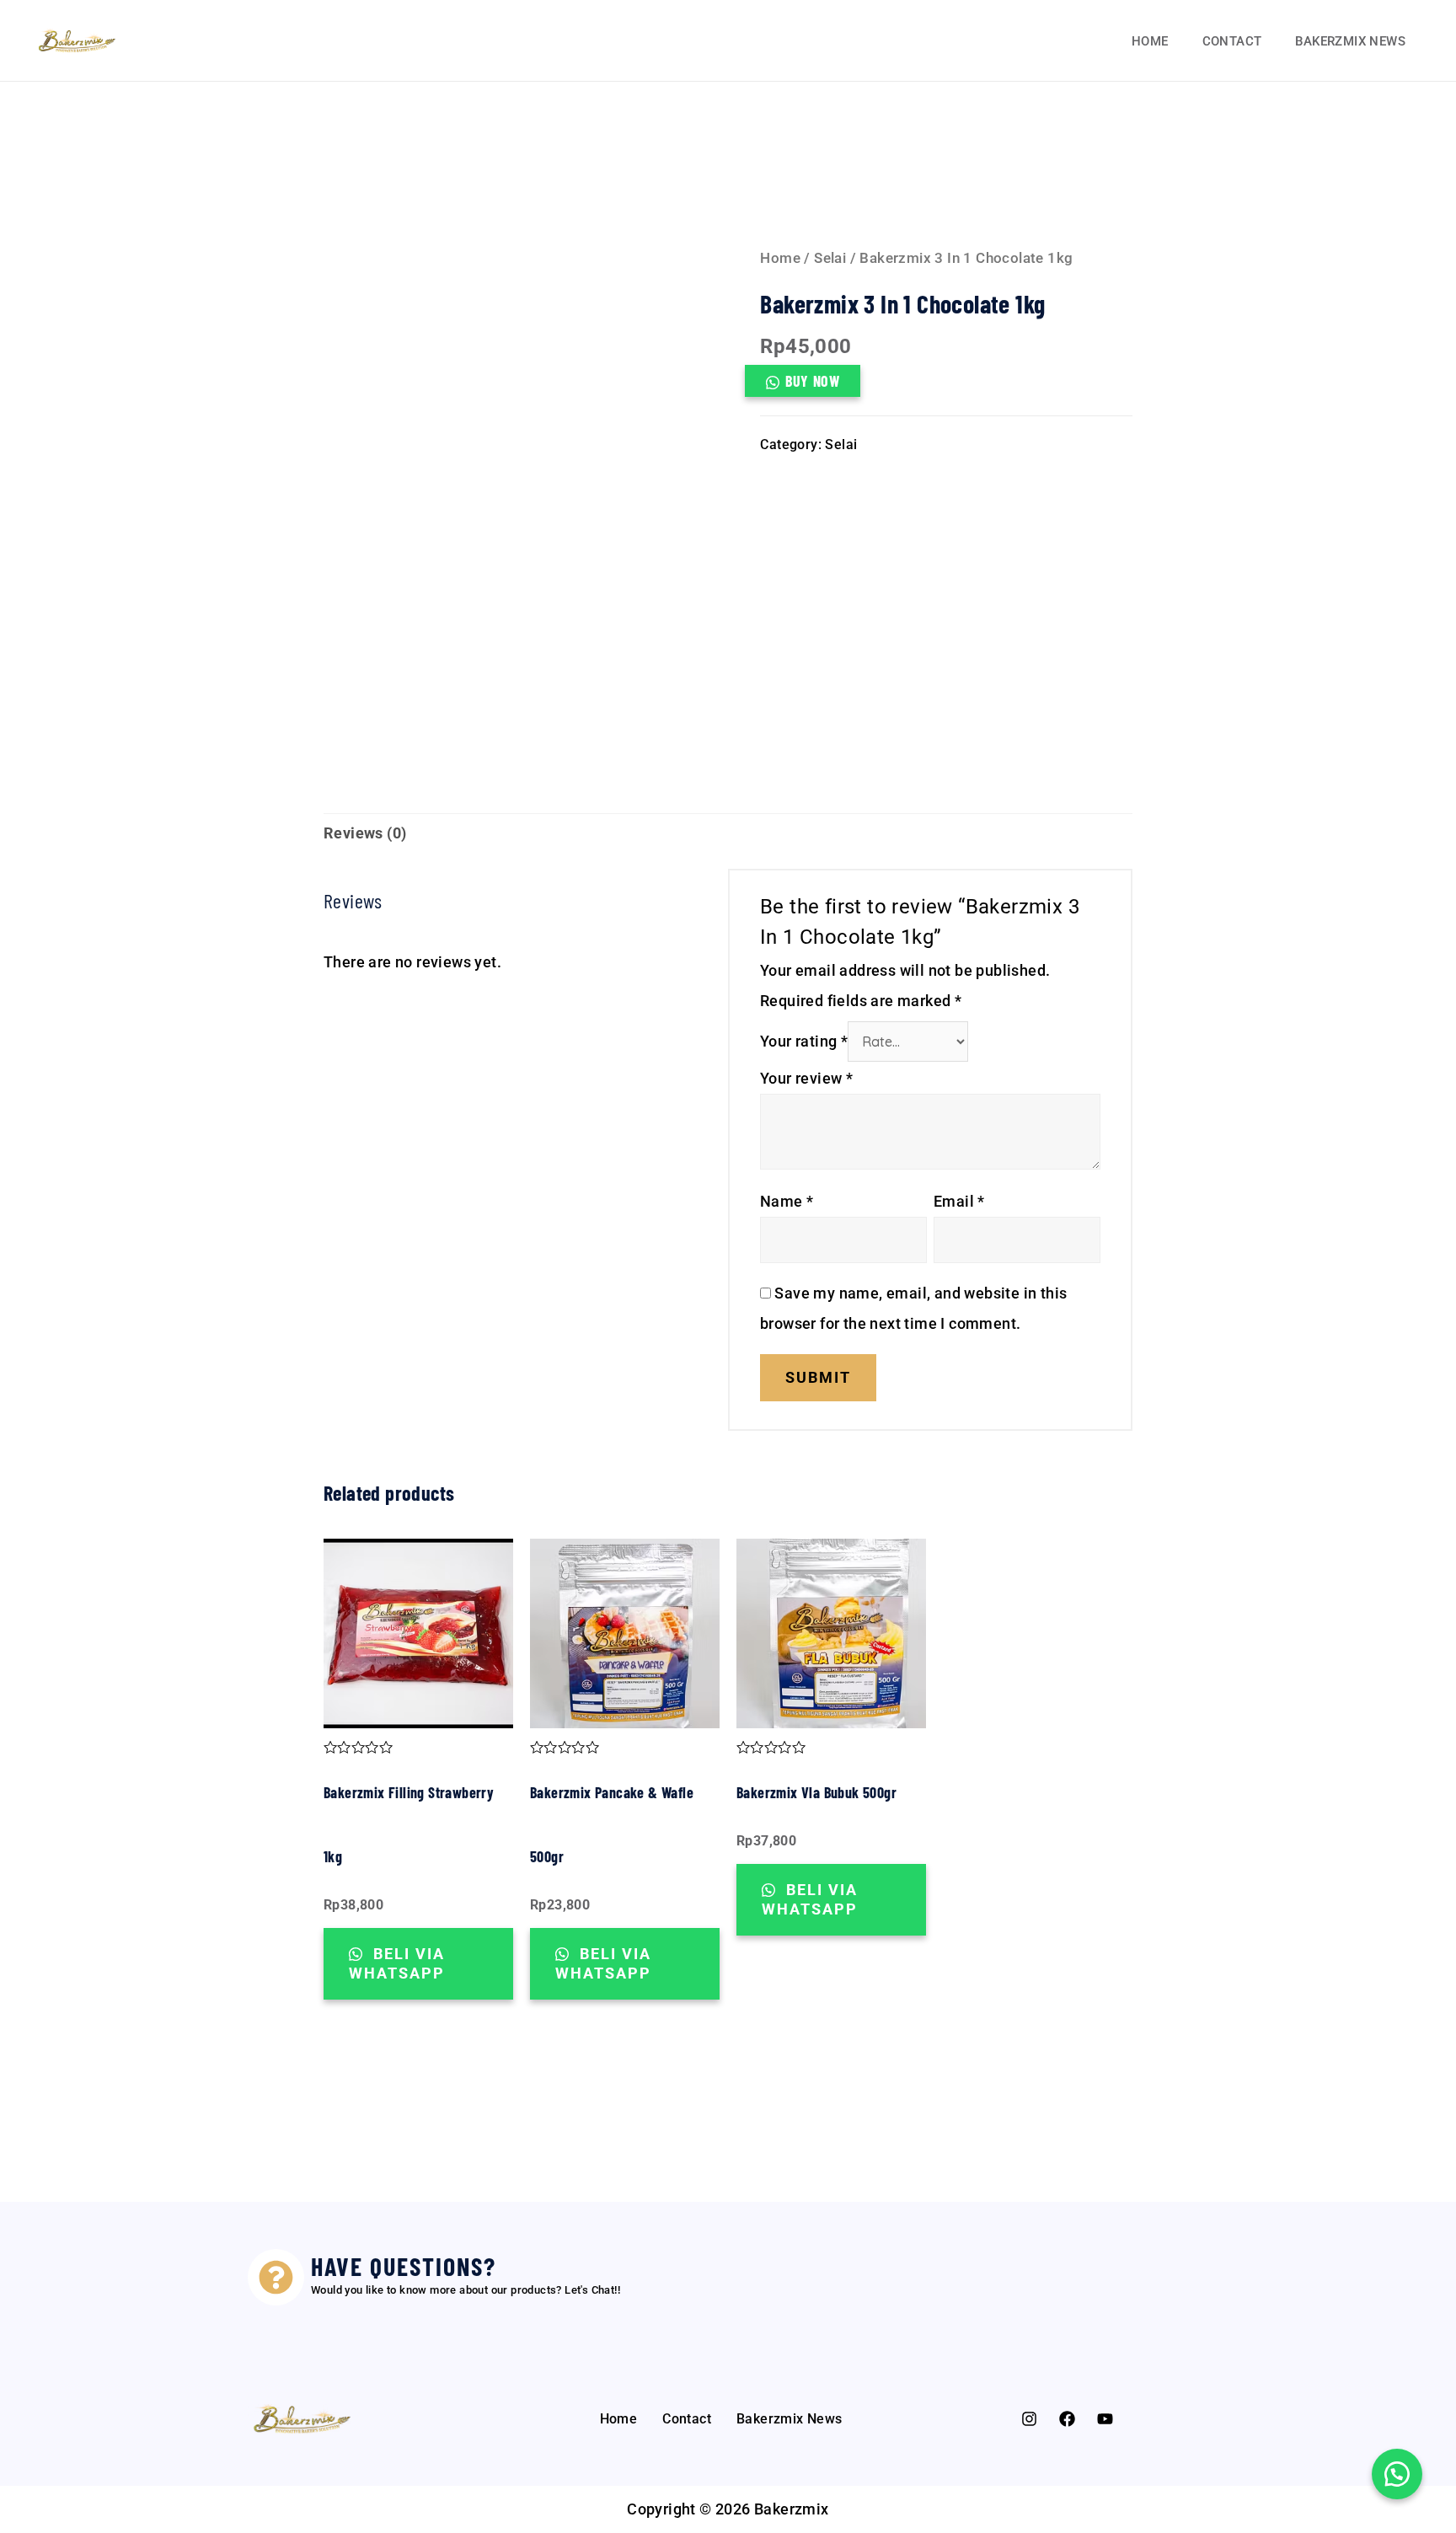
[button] (1397, 2474)
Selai (830, 258)
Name (787, 1201)
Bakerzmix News (1350, 41)
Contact (1232, 41)
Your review (806, 1078)
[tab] (365, 834)
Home (1150, 41)
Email (959, 1201)
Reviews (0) (365, 833)
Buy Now (812, 381)
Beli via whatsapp (397, 1963)
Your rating (804, 1041)
